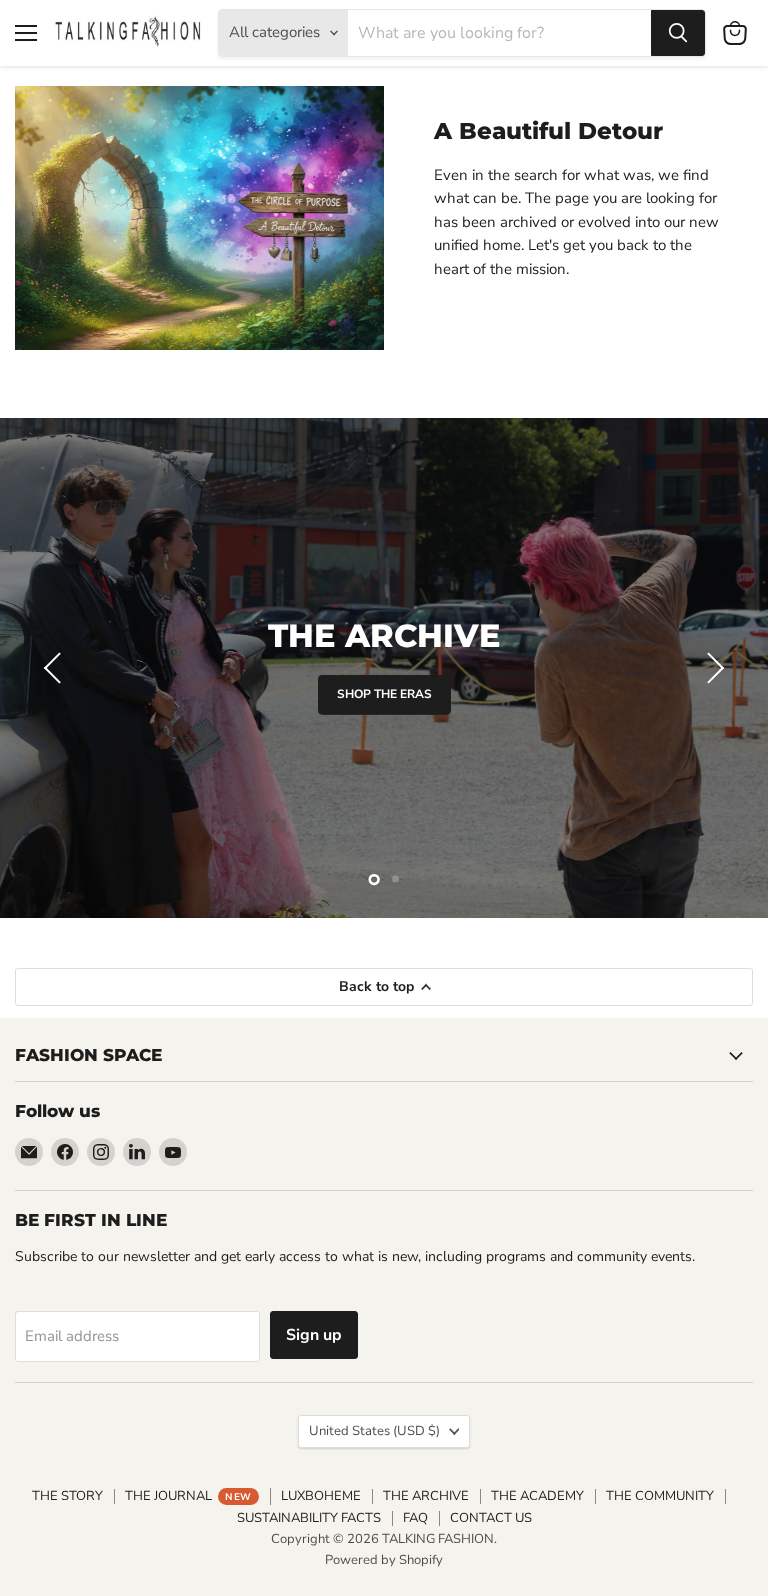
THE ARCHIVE (426, 1496)
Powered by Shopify (384, 1560)
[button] (55, 668)
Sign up (314, 1335)
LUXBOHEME (321, 1496)
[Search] (678, 33)
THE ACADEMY (537, 1496)
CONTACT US (491, 1518)
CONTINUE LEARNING (384, 707)
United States (374, 1431)
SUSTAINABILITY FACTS (309, 1518)
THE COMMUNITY (660, 1496)
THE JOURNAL (188, 1496)
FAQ (415, 1518)
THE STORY (67, 1496)
